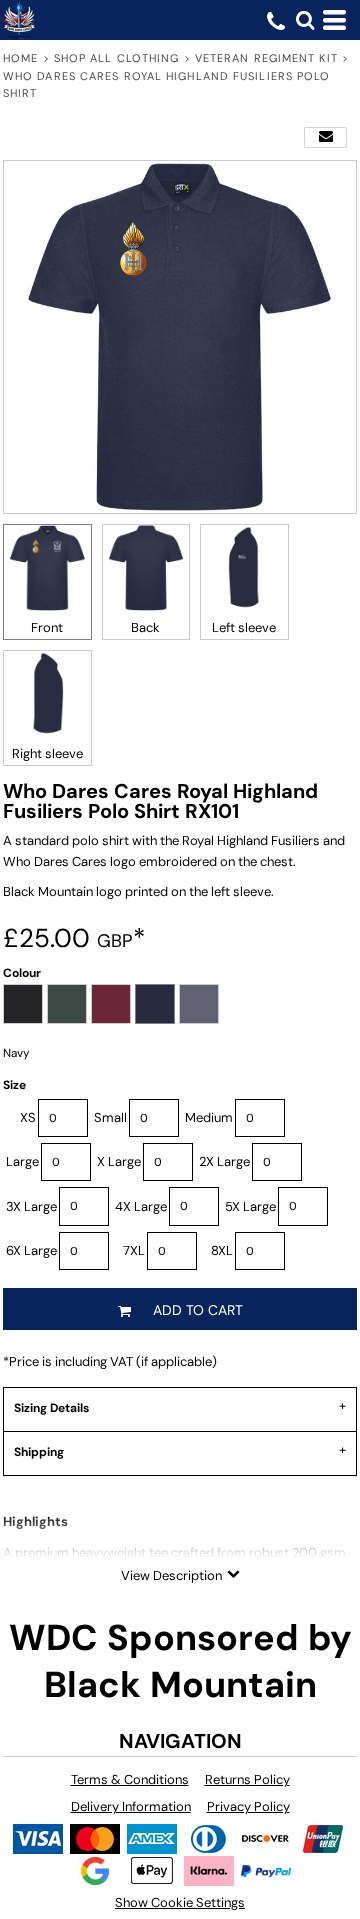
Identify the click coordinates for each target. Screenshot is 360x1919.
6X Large (31, 1250)
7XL (134, 1250)
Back (145, 627)
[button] (305, 20)
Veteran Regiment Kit (266, 58)
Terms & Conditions (130, 1779)
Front (47, 627)
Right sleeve (47, 753)
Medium (209, 1117)
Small (110, 1117)
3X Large (31, 1206)
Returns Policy (247, 1779)
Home (20, 58)
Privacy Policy (248, 1806)
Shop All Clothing (117, 58)
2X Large (224, 1161)
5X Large (250, 1206)
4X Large (141, 1206)
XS (28, 1117)
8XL (222, 1250)
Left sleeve (244, 627)
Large (22, 1161)
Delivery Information (131, 1806)
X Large (119, 1161)
